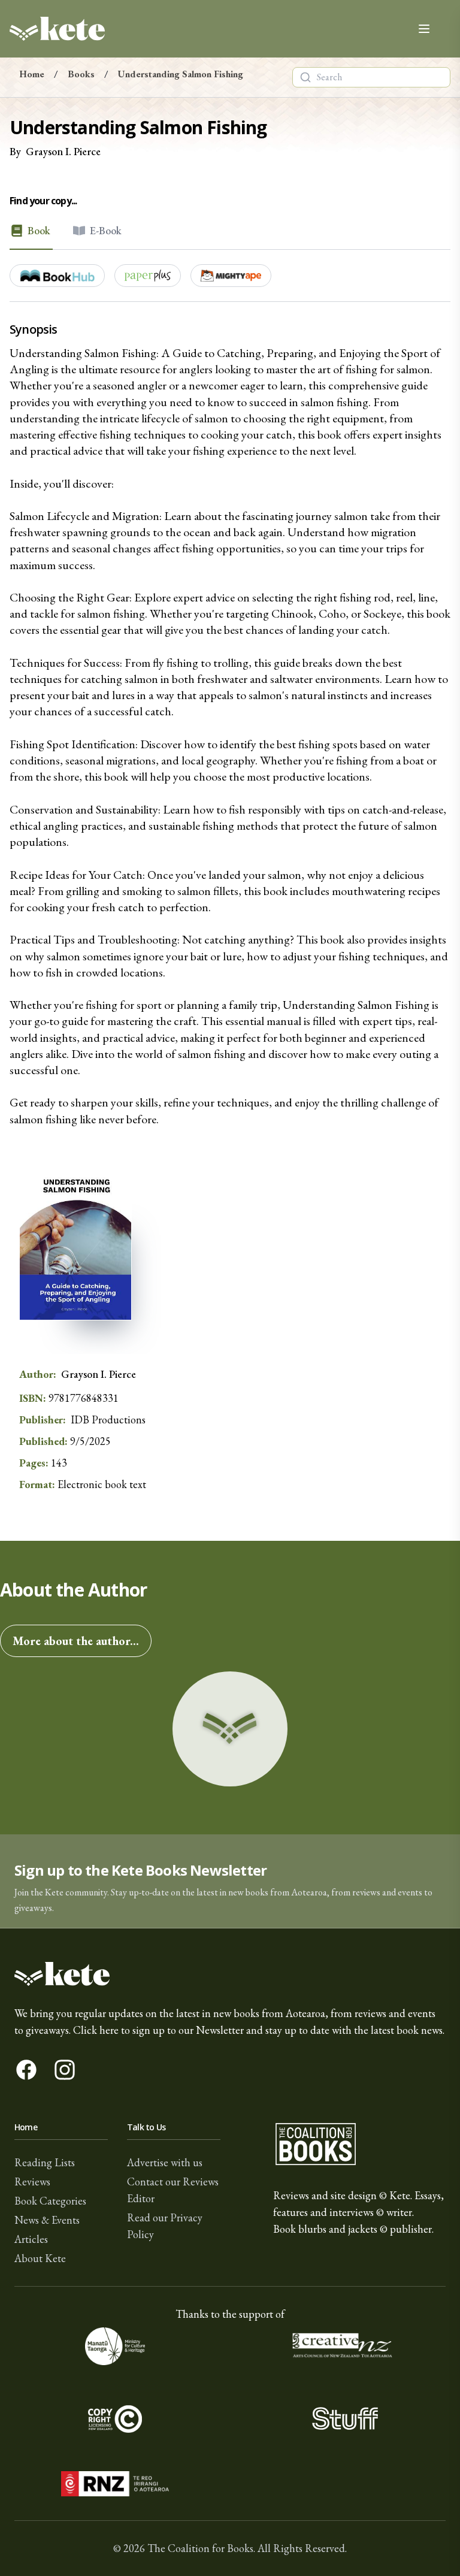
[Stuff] (345, 2418)
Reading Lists (45, 2162)
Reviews (32, 2182)
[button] (230, 1881)
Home (32, 74)
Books (81, 74)
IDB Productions (108, 1419)
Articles (31, 2239)
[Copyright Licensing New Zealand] (115, 2418)
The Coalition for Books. (201, 2548)
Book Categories (50, 2201)
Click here (96, 2030)
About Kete (40, 2258)
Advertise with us (165, 2162)
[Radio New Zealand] (115, 2484)
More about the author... (76, 1641)
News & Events (47, 2220)
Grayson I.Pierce (63, 151)
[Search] (305, 77)
